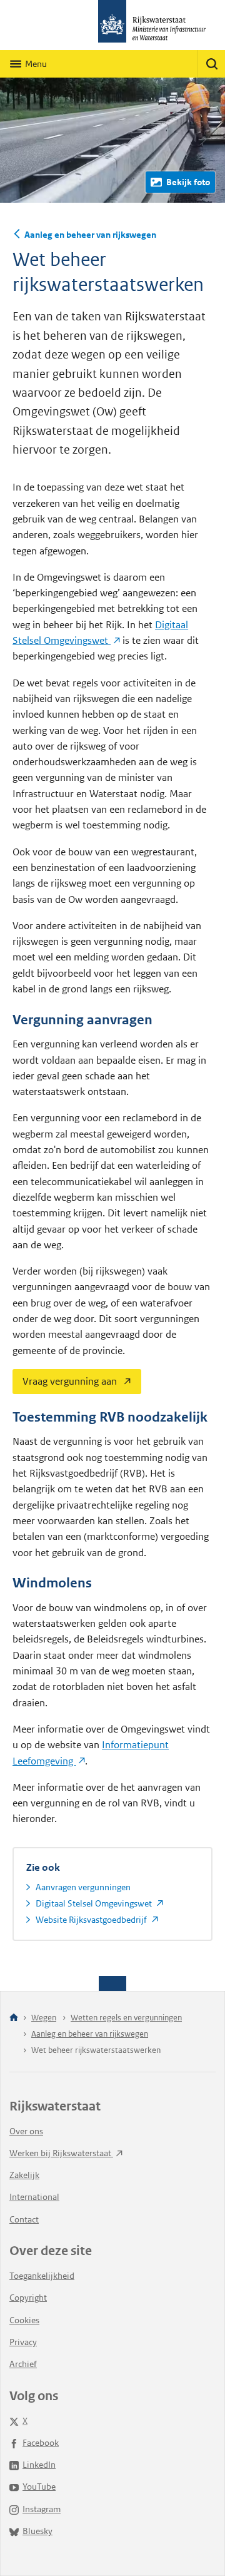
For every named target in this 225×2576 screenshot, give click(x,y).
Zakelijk (24, 2175)
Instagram (42, 2509)
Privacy (23, 2342)
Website (92, 1920)
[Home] (14, 2018)
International (34, 2197)
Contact (24, 2219)
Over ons (26, 2131)
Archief (23, 2364)
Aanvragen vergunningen (83, 1887)
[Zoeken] (211, 64)
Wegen (44, 2018)
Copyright (28, 2298)
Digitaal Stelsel (95, 1903)
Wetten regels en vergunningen (126, 2018)
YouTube (39, 2487)
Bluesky (37, 2531)
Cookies (24, 2320)
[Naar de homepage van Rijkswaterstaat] (112, 25)
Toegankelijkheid (42, 2276)
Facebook (41, 2443)
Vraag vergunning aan (65, 1378)
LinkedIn (39, 2465)
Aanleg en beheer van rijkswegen (90, 235)
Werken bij (61, 2153)
